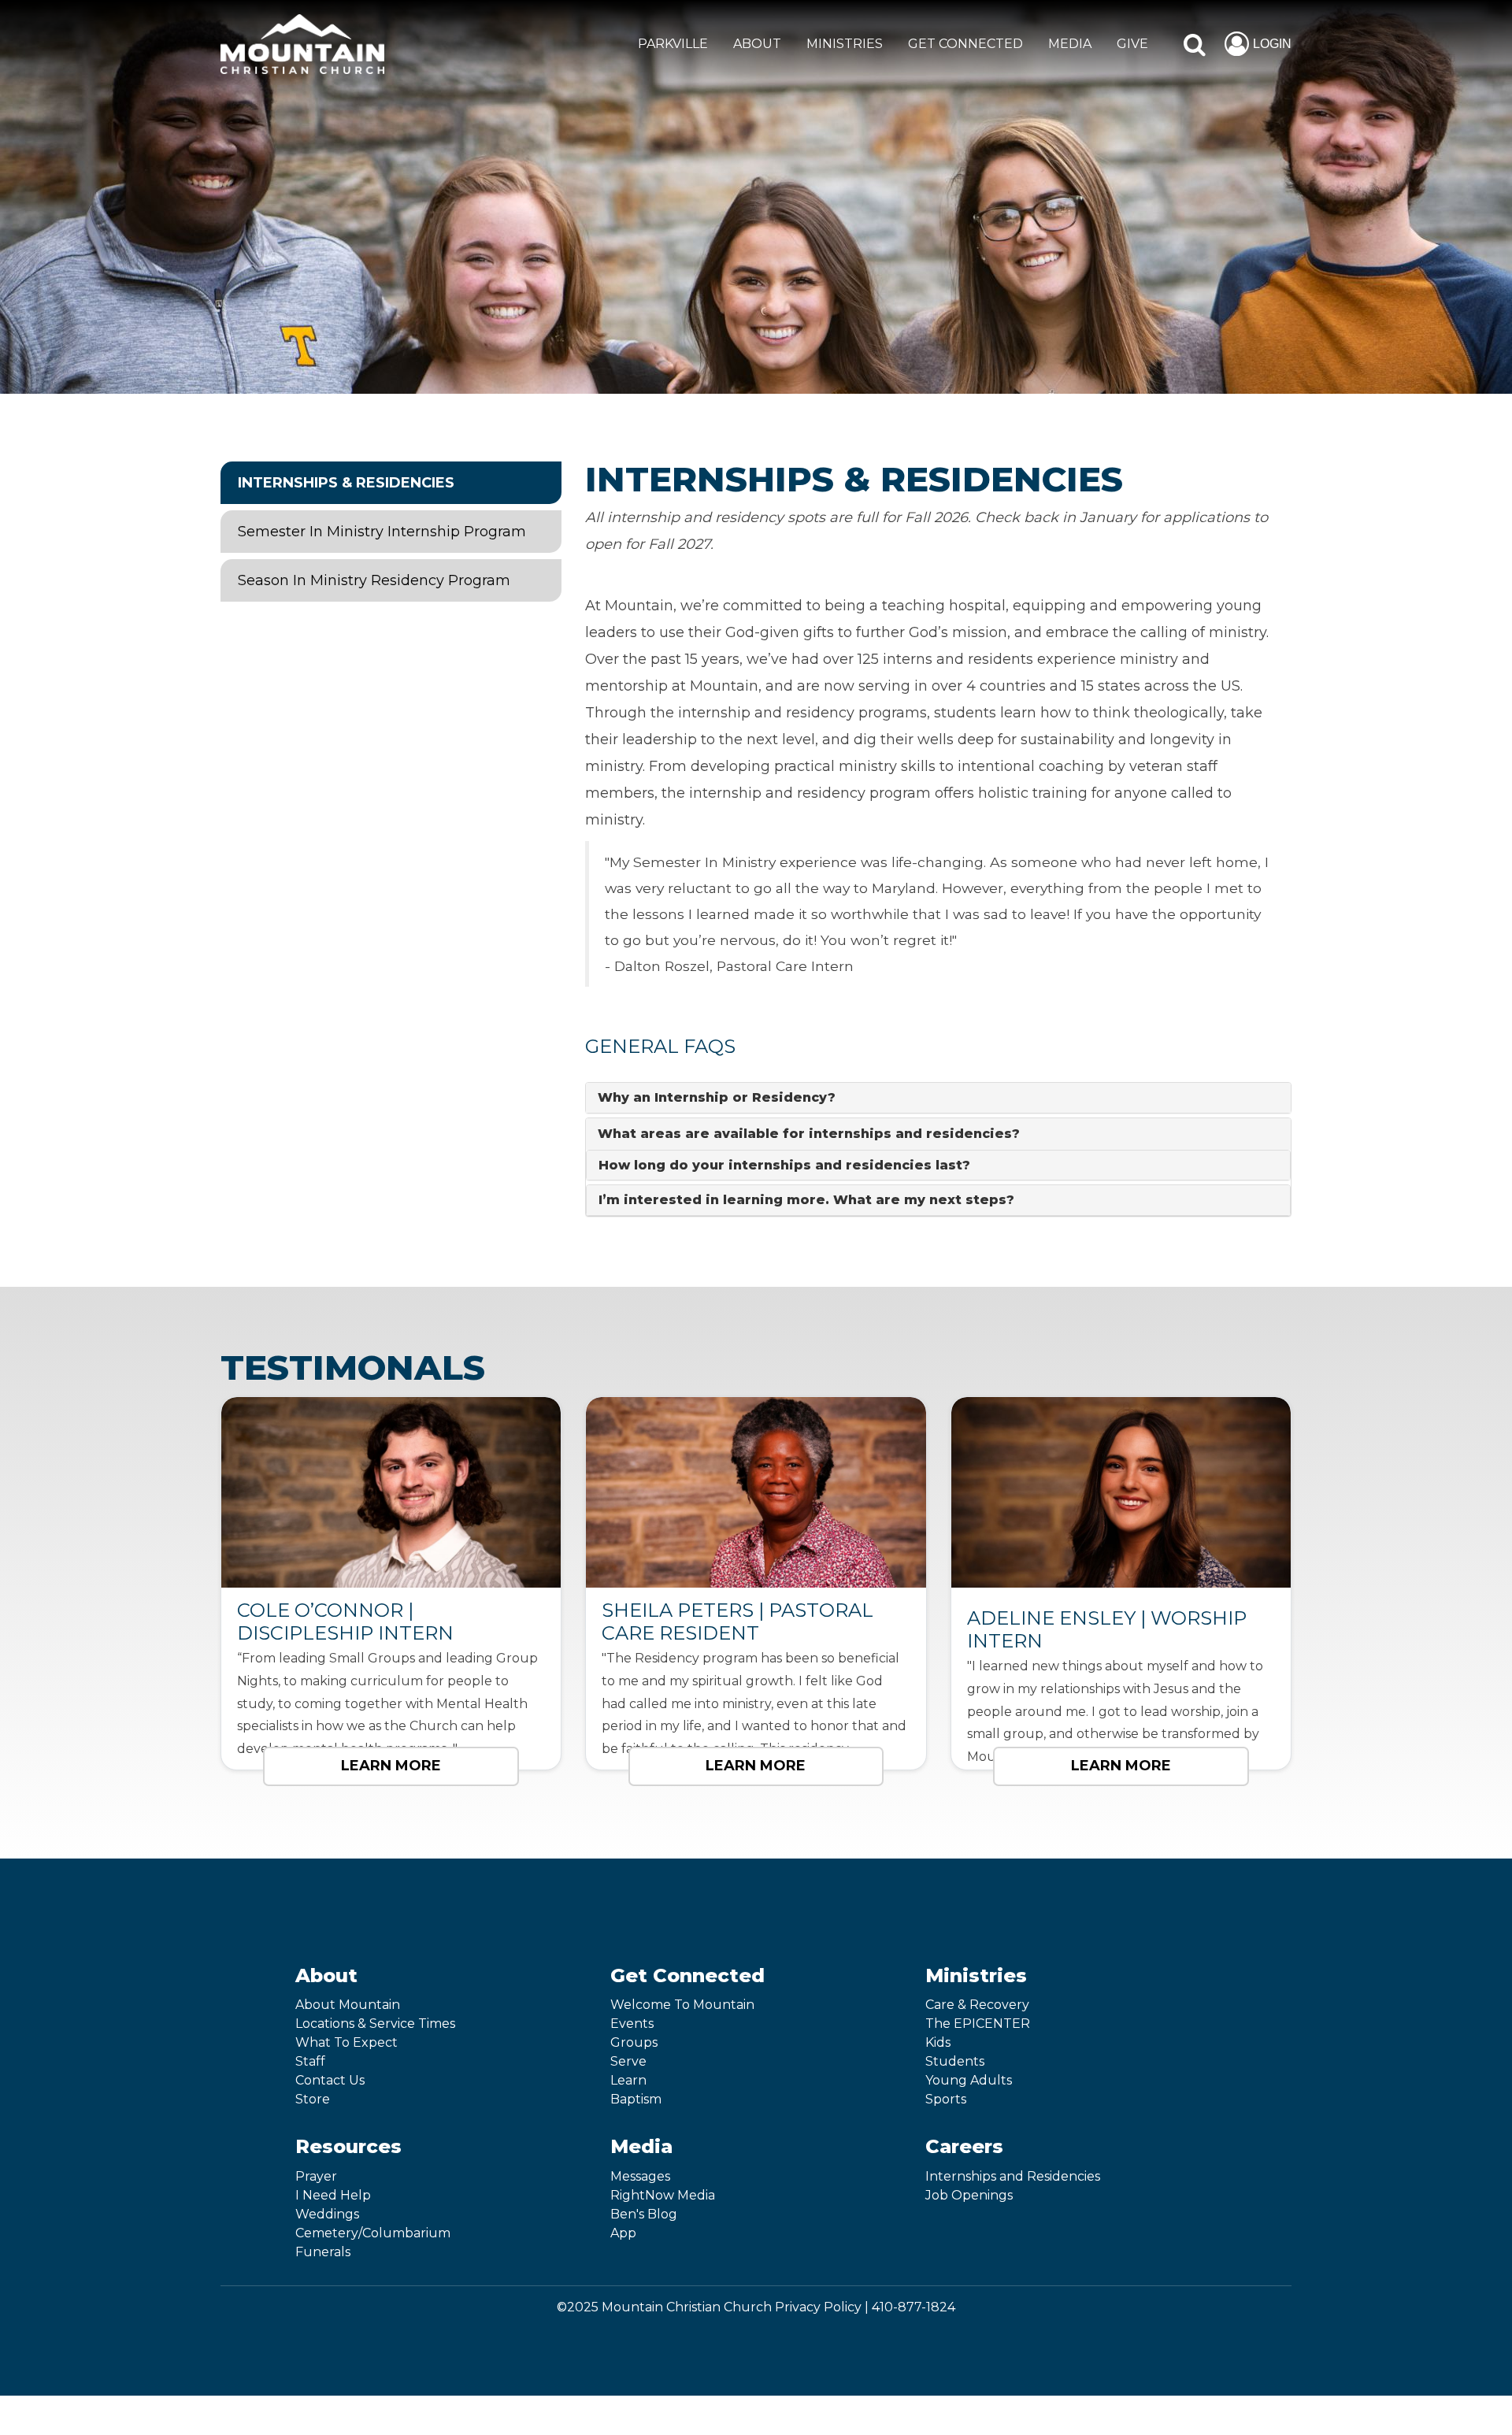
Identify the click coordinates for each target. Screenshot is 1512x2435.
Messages (640, 2176)
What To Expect (346, 2042)
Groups (634, 2042)
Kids (938, 2042)
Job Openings (969, 2195)
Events (632, 2024)
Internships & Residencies (346, 483)
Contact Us (330, 2080)
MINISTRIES (845, 44)
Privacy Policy (818, 2307)
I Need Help (333, 2195)
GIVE (1132, 44)
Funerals (323, 2252)
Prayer (316, 2176)
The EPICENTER (978, 2024)
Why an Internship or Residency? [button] (717, 1097)
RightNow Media (663, 2195)
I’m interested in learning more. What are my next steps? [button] (806, 1200)
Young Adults (969, 2080)
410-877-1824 (913, 2307)
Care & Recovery (977, 2005)
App (623, 2233)
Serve (628, 2061)
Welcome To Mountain (682, 2005)
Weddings (327, 2214)
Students (955, 2061)
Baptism (636, 2099)
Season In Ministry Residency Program (374, 580)
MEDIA (1070, 44)
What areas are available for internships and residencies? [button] (809, 1134)
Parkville (673, 44)
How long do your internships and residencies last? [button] (784, 1165)
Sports (946, 2099)
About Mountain (348, 2005)
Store (313, 2099)
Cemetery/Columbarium (373, 2233)
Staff (310, 2061)
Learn (628, 2080)
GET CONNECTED (965, 44)
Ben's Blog (644, 2214)
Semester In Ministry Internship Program (382, 532)
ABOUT (757, 44)
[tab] (938, 1098)
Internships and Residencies (1013, 2176)
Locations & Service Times (375, 2024)
